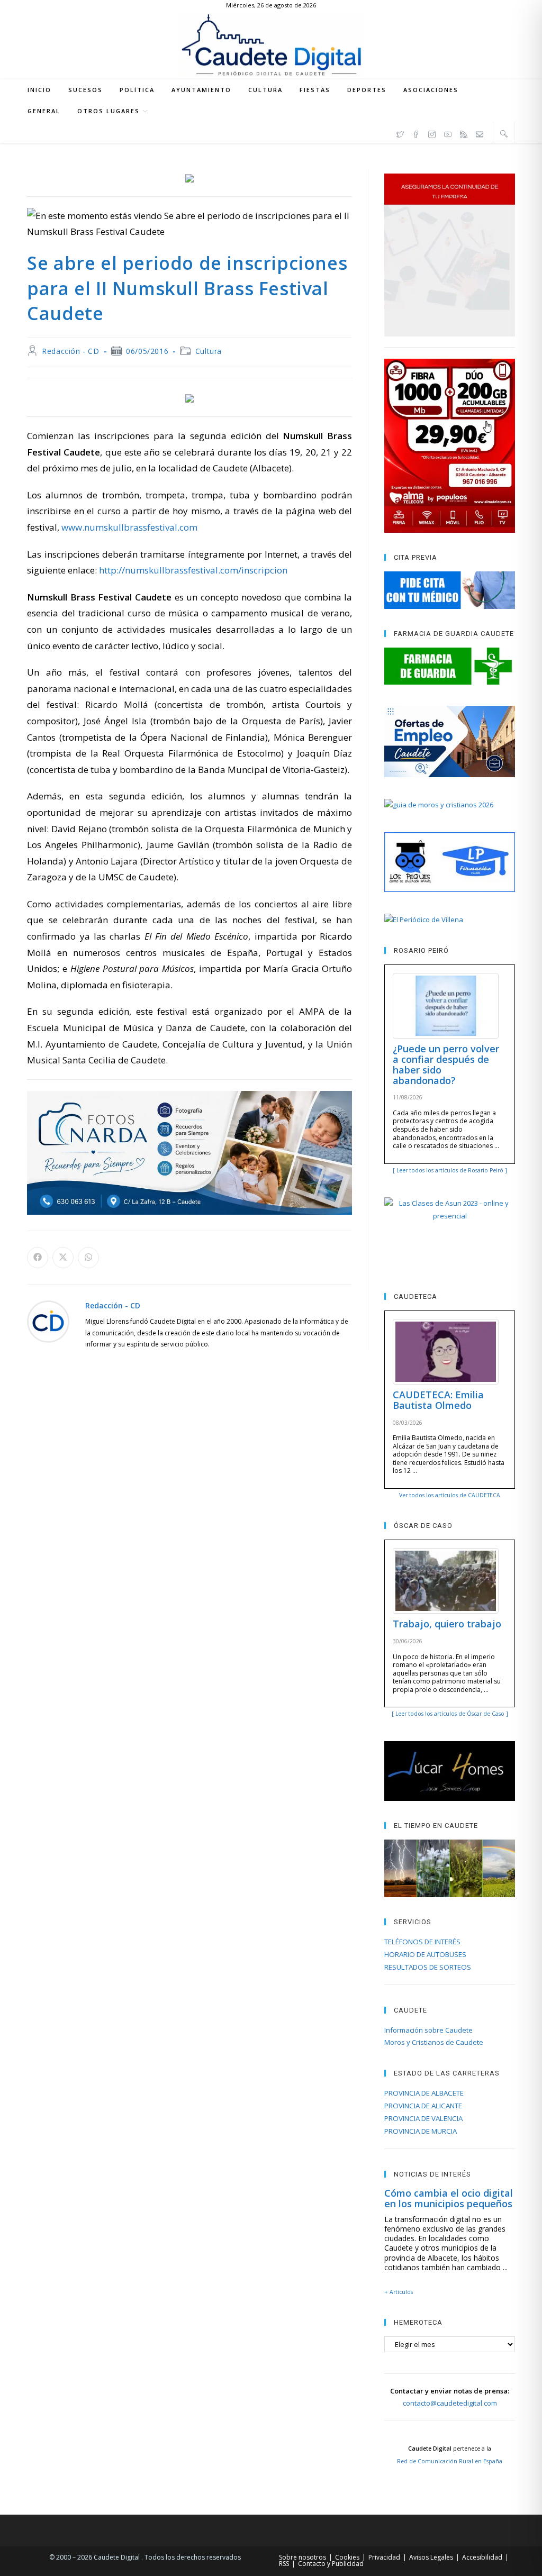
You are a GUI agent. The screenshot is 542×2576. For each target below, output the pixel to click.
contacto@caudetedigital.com (450, 2403)
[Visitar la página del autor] (48, 1320)
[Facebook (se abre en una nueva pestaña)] (416, 133)
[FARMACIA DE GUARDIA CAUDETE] (449, 666)
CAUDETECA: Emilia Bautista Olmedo (438, 1400)
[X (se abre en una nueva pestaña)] (400, 133)
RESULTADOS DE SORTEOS (428, 1967)
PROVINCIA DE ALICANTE (423, 2106)
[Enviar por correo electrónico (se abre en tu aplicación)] (480, 133)
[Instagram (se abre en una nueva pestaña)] (432, 133)
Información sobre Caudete (428, 2030)
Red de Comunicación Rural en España (450, 2461)
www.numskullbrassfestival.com (129, 527)
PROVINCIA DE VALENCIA (423, 2118)
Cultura (209, 351)
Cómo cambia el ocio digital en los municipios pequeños (449, 2198)
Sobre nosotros (302, 2557)
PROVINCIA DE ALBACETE (424, 2093)
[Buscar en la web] (504, 133)
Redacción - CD (70, 351)
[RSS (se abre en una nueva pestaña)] (464, 133)
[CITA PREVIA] (449, 590)
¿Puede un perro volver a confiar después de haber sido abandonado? (446, 1064)
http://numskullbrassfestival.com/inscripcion (193, 570)
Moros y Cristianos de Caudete (434, 2042)
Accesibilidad (482, 2557)
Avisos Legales (431, 2557)
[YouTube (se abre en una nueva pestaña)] (448, 133)
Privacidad (384, 2557)
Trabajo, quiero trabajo (447, 1624)
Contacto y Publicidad (331, 2564)
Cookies (347, 2557)
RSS (284, 2564)
